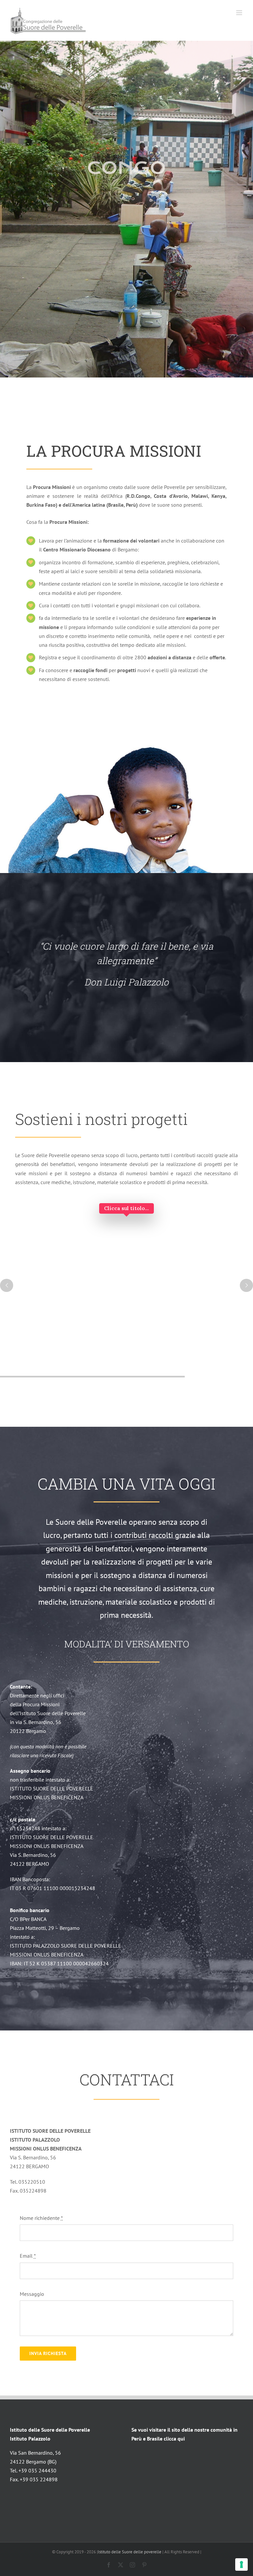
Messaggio (32, 2294)
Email (28, 2256)
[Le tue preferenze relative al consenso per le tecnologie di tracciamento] (241, 2564)
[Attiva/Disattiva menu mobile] (240, 13)
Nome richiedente (41, 2218)
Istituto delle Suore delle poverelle (130, 2552)
